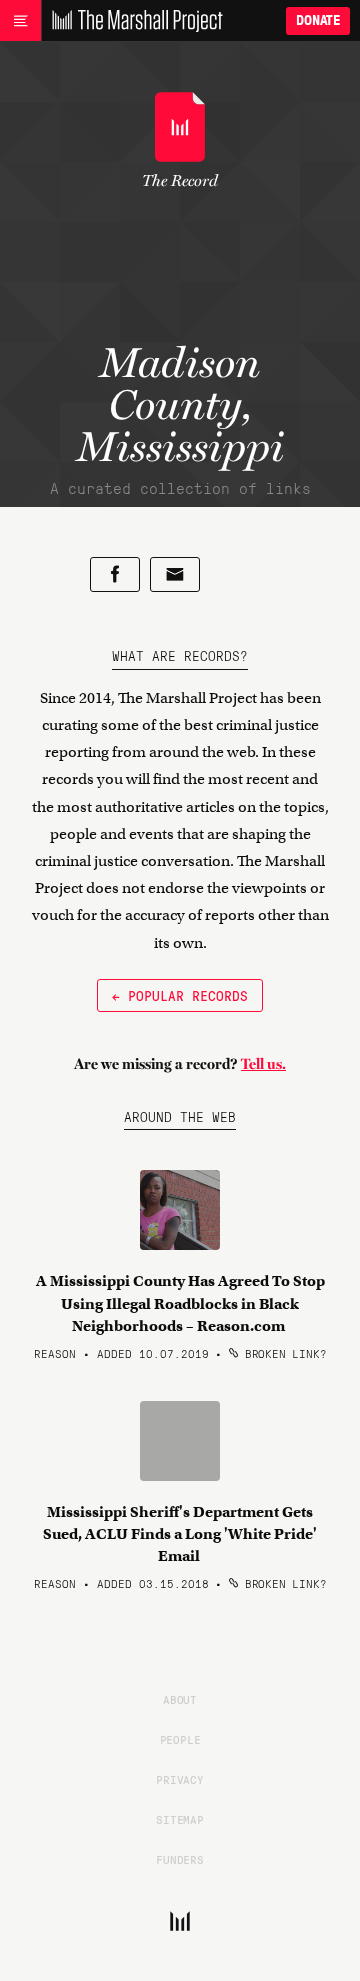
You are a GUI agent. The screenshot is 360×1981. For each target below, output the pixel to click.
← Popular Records (180, 995)
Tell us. (263, 1064)
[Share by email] (175, 574)
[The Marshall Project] (132, 21)
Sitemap (180, 1819)
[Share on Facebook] (115, 574)
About (180, 1699)
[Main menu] (20, 21)
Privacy (180, 1779)
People (180, 1739)
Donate (318, 20)
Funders (180, 1859)
